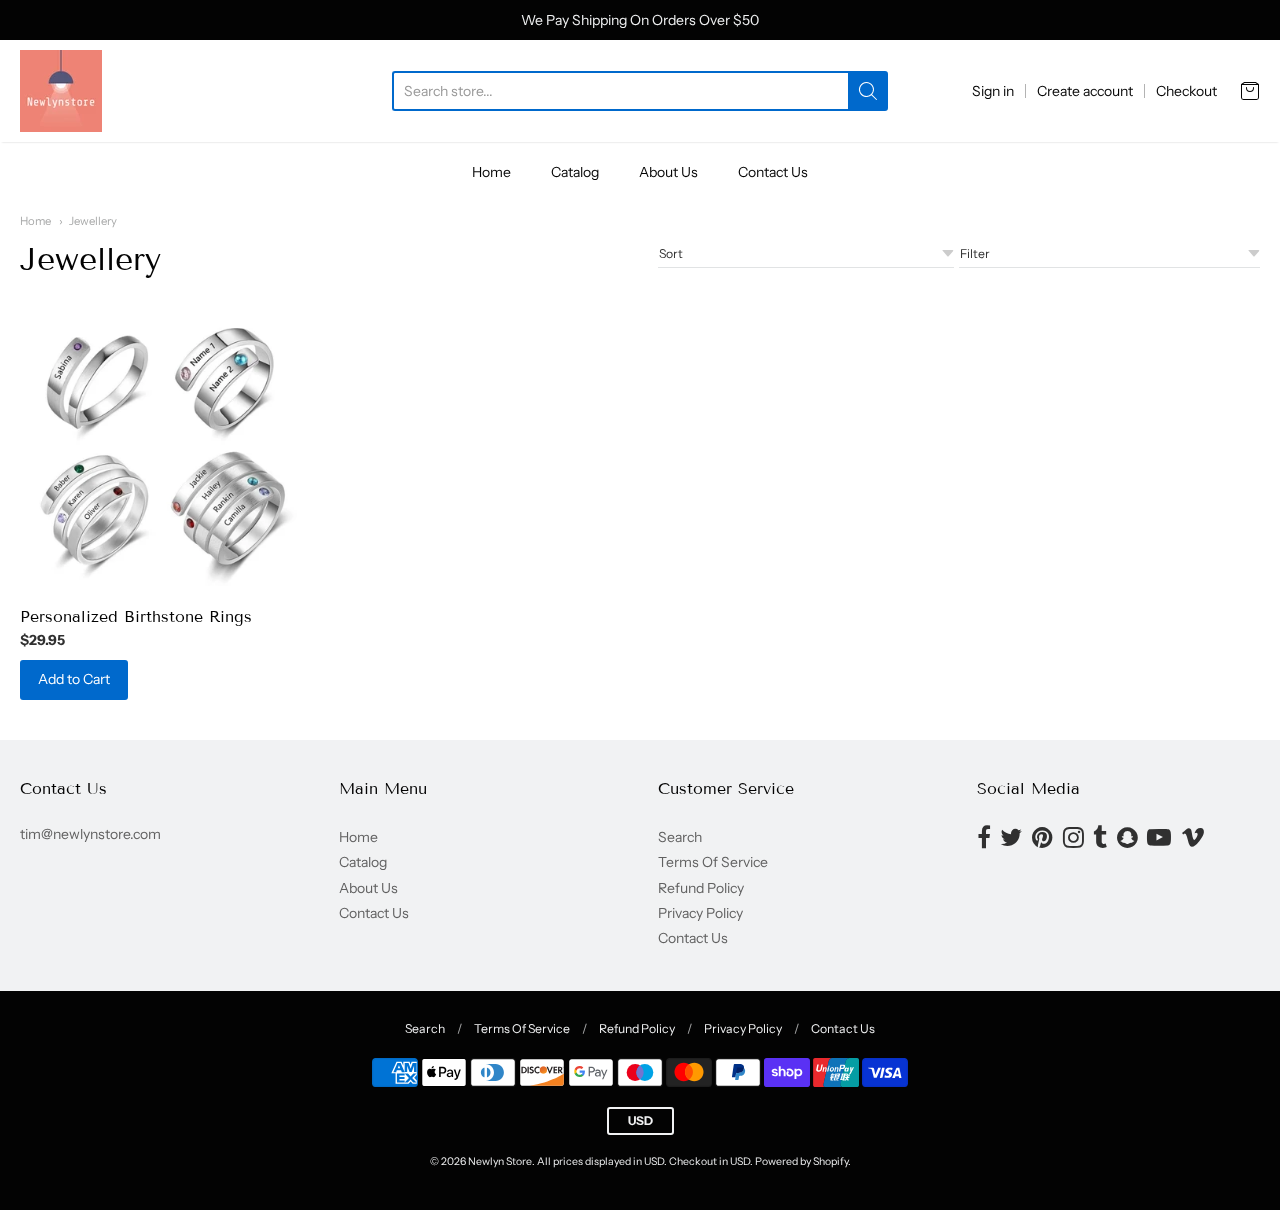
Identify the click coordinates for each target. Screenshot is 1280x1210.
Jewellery (93, 221)
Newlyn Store (500, 1161)
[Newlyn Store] (61, 91)
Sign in (993, 91)
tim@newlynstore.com (90, 834)
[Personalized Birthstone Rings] (161, 450)
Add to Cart (74, 679)
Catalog (575, 172)
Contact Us (773, 172)
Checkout (1186, 91)
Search (680, 837)
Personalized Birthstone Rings (136, 616)
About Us (668, 172)
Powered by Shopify (801, 1161)
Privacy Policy (700, 913)
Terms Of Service (713, 862)
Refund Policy (701, 888)
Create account (1085, 91)
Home (491, 172)
